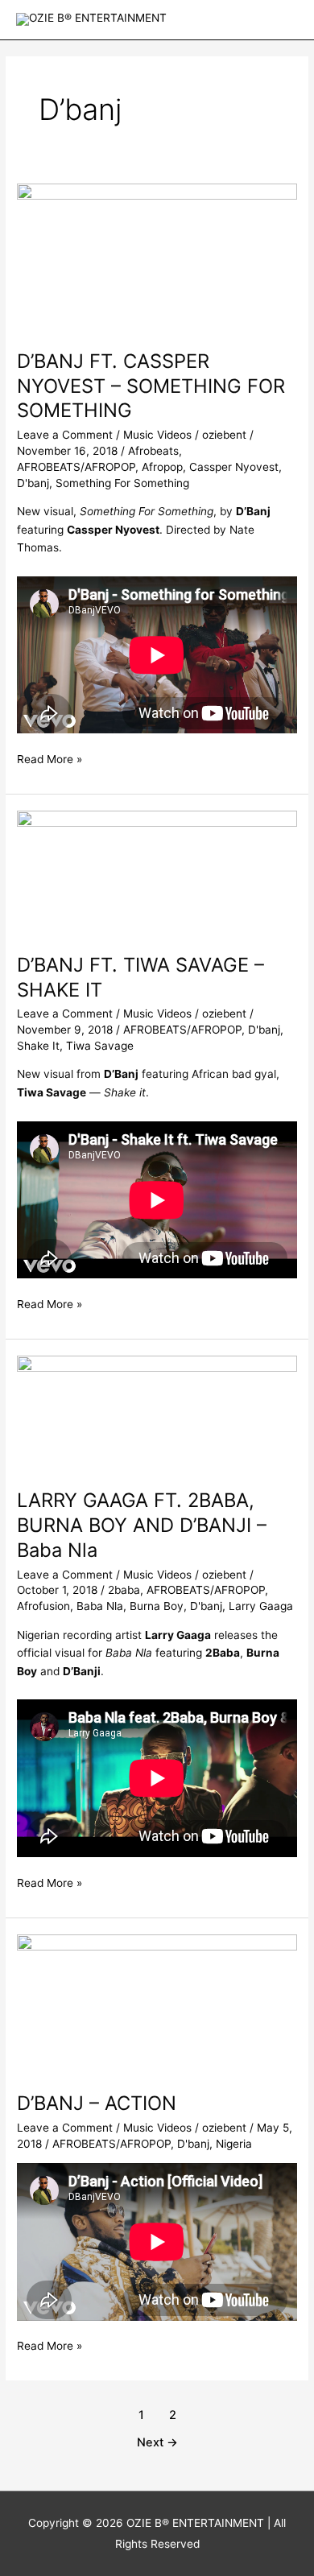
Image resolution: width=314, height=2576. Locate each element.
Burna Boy (157, 1606)
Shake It (38, 1046)
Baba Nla (100, 1606)
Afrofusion (43, 1606)
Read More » (50, 758)
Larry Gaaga (261, 1606)
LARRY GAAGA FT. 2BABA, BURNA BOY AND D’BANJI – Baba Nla (142, 1525)
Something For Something (122, 483)
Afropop (162, 467)
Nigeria (234, 2144)
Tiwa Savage (100, 1046)
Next (157, 2442)
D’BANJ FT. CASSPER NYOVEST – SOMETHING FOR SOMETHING (151, 386)
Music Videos (157, 435)
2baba (124, 1590)
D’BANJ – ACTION (97, 2103)
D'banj (33, 483)
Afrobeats (153, 451)
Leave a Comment (65, 435)
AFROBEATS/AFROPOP (76, 467)
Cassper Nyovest (234, 467)
